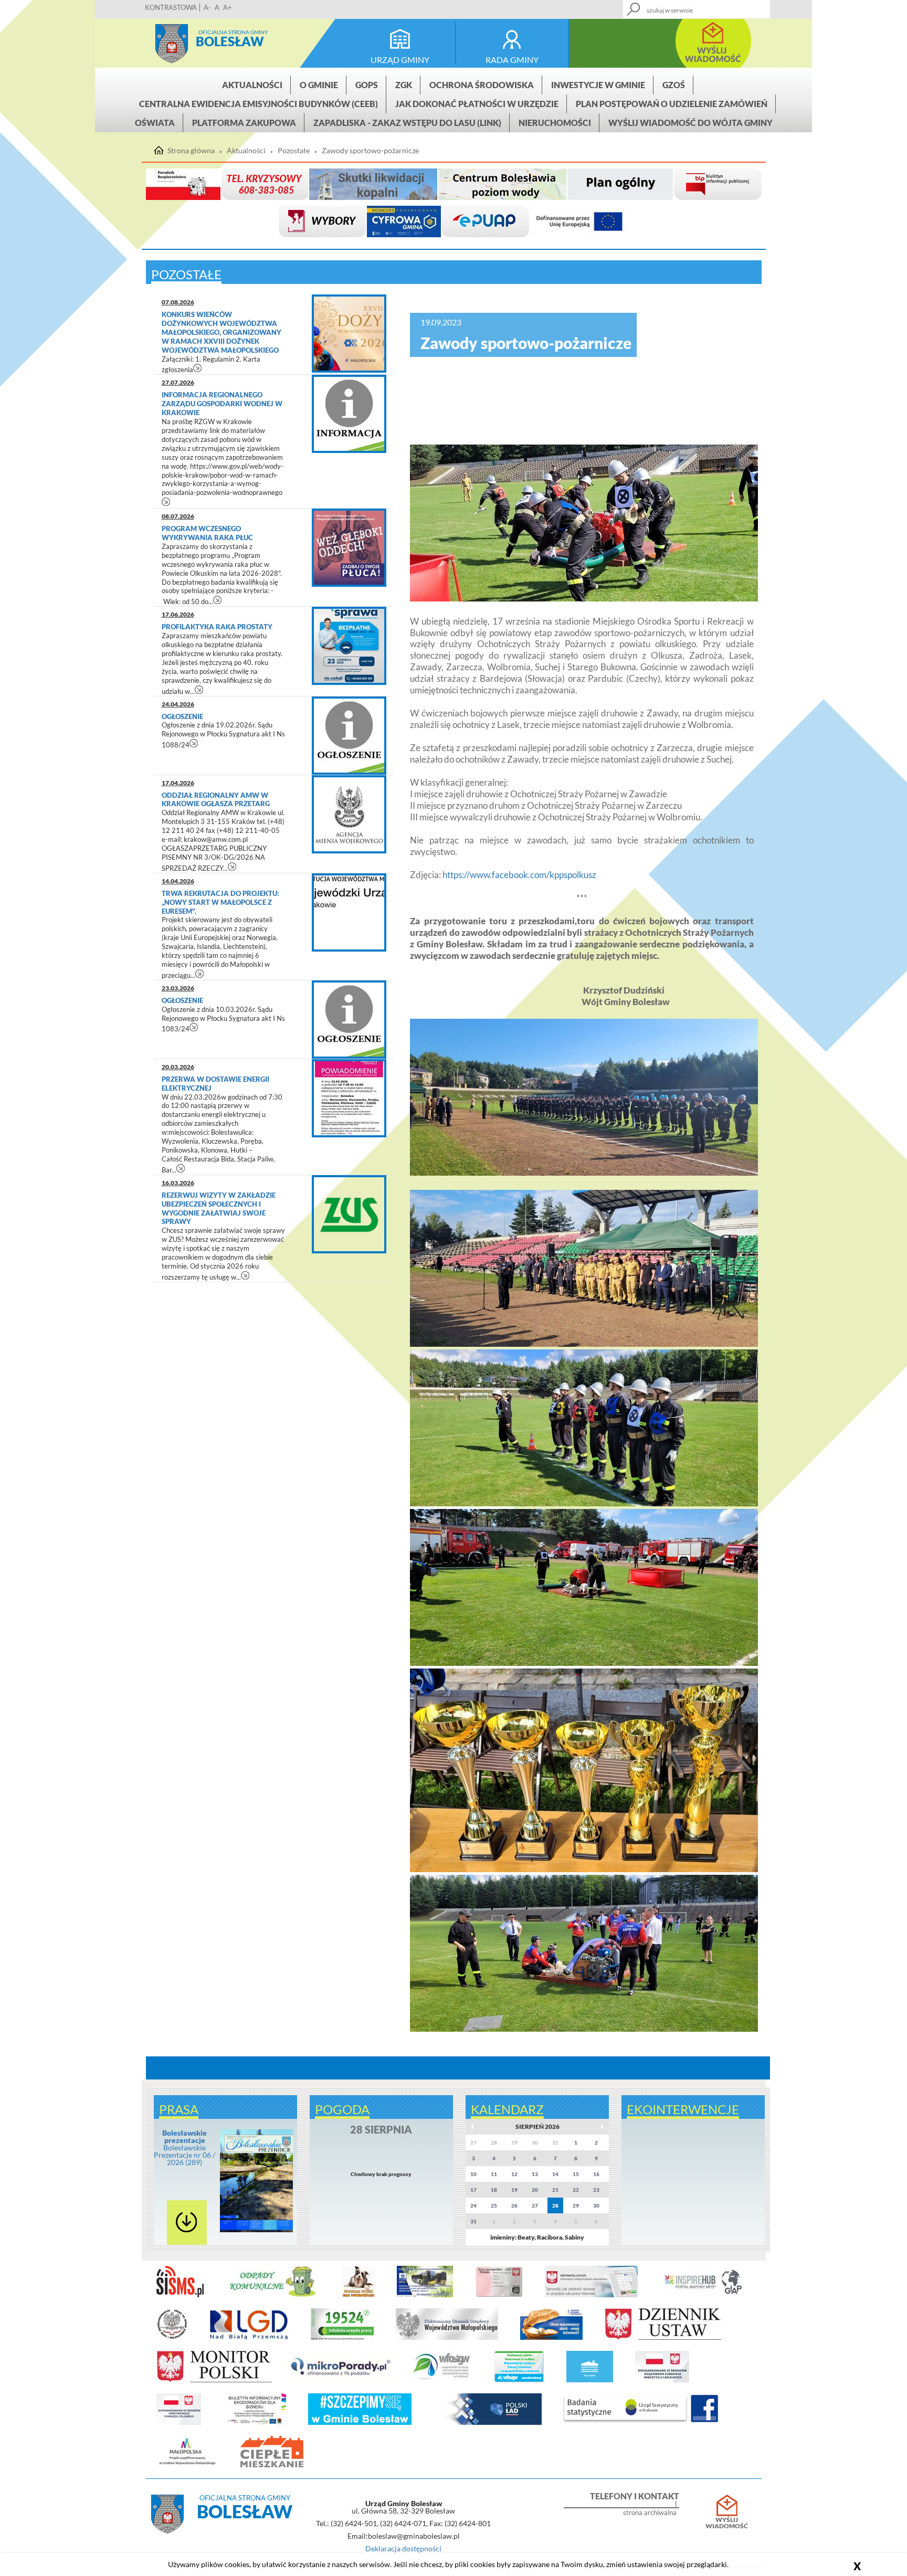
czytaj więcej (198, 368)
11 (494, 2174)
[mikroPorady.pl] (340, 2380)
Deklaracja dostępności (403, 2548)
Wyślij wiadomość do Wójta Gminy (690, 123)
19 (514, 2190)
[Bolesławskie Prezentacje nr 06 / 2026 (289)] (256, 2230)
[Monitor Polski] (214, 2380)
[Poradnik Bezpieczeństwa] (183, 184)
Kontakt (685, 6)
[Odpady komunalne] (273, 2295)
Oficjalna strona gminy (233, 32)
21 (555, 2190)
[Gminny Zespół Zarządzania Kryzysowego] (265, 184)
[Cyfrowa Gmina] (404, 222)
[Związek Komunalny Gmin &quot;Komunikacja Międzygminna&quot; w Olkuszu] (425, 2295)
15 (576, 2174)
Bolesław (230, 41)
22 (576, 2190)
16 (596, 2174)
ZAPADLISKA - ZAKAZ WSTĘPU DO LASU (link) (407, 123)
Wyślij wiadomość (727, 2523)
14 (555, 2174)
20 (535, 2190)
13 (535, 2174)
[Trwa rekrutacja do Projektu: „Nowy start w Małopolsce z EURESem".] (349, 912)
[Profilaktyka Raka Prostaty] (349, 646)
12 (514, 2174)
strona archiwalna (650, 2513)
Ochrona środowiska (482, 85)
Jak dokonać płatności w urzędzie (477, 104)
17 (473, 2190)
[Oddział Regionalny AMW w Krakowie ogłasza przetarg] (349, 814)
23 (596, 2190)
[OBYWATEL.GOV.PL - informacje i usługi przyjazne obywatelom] (591, 2295)
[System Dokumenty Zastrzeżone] (551, 2338)
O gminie (319, 85)
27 (535, 2205)
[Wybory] (322, 222)
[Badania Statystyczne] (625, 2423)
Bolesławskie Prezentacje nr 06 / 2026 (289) (184, 2147)
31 (473, 2221)
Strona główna (172, 44)
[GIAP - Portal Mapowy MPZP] (703, 2295)
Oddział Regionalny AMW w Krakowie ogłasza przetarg (216, 800)
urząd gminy (400, 60)
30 (596, 2205)
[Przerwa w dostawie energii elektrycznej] (349, 1098)
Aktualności (252, 85)
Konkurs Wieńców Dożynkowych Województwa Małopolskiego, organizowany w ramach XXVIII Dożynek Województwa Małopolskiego (222, 332)
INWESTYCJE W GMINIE (598, 85)
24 (473, 2205)
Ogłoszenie (183, 716)
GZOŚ (674, 85)
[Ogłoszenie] (349, 736)
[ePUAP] (486, 222)
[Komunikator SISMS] (180, 2295)
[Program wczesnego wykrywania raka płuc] (349, 548)
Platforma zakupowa (244, 123)
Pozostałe (294, 151)
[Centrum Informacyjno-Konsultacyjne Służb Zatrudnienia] (342, 2338)
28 (555, 2205)
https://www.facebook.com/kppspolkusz (519, 875)
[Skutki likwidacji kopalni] (373, 184)
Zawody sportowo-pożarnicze (370, 151)
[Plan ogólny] (620, 184)
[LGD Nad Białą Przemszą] (249, 2338)
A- (207, 7)
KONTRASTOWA (171, 7)
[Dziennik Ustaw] (663, 2338)
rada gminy (512, 60)
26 (514, 2205)
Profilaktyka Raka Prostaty (217, 627)
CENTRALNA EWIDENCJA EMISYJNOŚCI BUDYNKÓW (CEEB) (259, 104)
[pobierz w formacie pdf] (187, 2223)
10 (473, 2174)
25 (494, 2205)
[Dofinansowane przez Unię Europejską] (579, 222)
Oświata (155, 123)
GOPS (367, 85)
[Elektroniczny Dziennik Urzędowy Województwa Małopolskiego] (447, 2338)
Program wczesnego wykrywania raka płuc (207, 533)
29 (576, 2205)
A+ (228, 7)
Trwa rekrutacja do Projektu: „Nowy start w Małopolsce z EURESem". (220, 902)
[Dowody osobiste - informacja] (499, 2295)
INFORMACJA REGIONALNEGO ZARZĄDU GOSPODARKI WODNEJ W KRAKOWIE (222, 404)
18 (494, 2190)
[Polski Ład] (488, 2423)
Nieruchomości (555, 123)
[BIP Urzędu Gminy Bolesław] (718, 184)
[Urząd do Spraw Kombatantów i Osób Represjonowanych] (172, 2338)
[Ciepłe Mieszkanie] (272, 2465)
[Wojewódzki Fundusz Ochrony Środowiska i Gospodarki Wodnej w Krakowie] (441, 2380)
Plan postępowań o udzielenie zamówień (672, 104)
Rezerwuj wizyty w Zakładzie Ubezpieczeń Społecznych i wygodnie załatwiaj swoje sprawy (219, 1208)
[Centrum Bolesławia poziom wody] (502, 184)
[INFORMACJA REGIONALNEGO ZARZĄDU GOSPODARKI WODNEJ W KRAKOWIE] (349, 414)
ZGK (404, 85)
